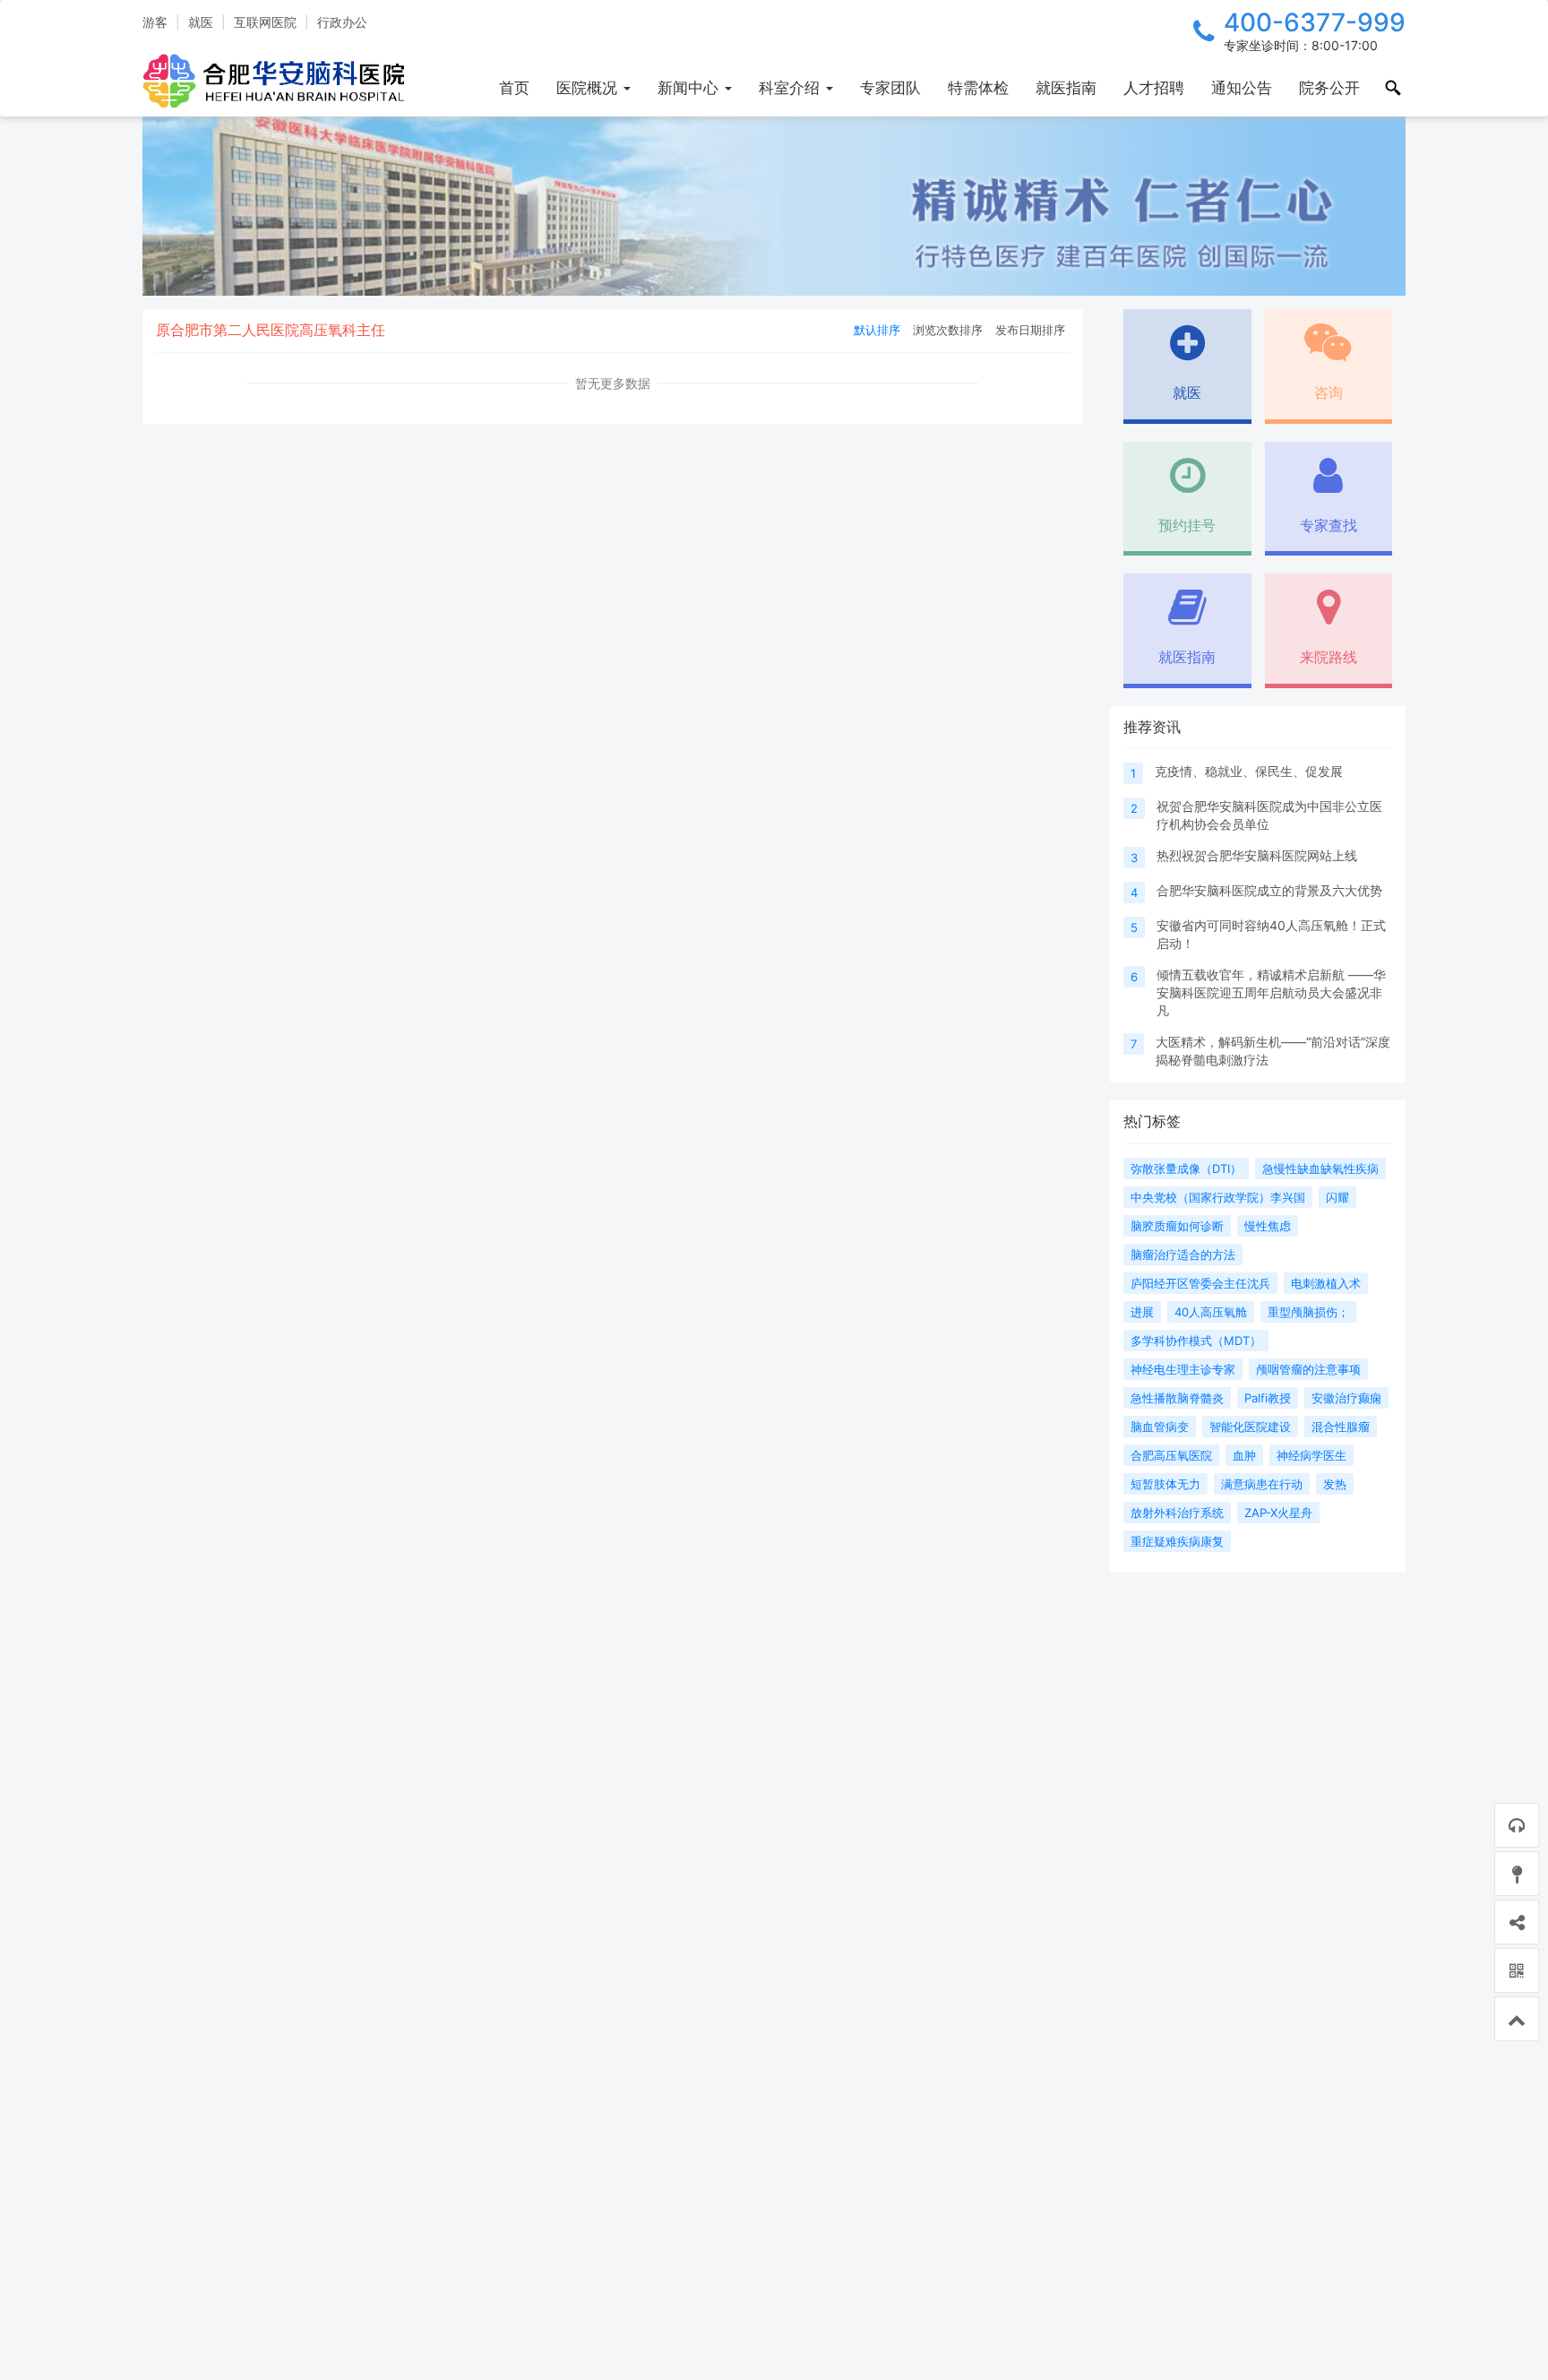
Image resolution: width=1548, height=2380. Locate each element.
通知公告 (1242, 88)
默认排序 (877, 330)
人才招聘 (1154, 88)
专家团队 (890, 88)
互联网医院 (265, 22)
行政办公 (342, 22)
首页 (514, 88)
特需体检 (978, 88)
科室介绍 (791, 88)
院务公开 (1329, 88)
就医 (201, 22)
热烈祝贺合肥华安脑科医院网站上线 (1257, 855)
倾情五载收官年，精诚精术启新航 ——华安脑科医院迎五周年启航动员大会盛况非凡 (1271, 992)
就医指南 (1066, 88)
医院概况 (589, 88)
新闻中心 (690, 88)
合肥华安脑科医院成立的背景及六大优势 (1269, 890)
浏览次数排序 (948, 330)
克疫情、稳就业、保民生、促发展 (1249, 771)
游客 (155, 22)
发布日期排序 (1030, 330)
